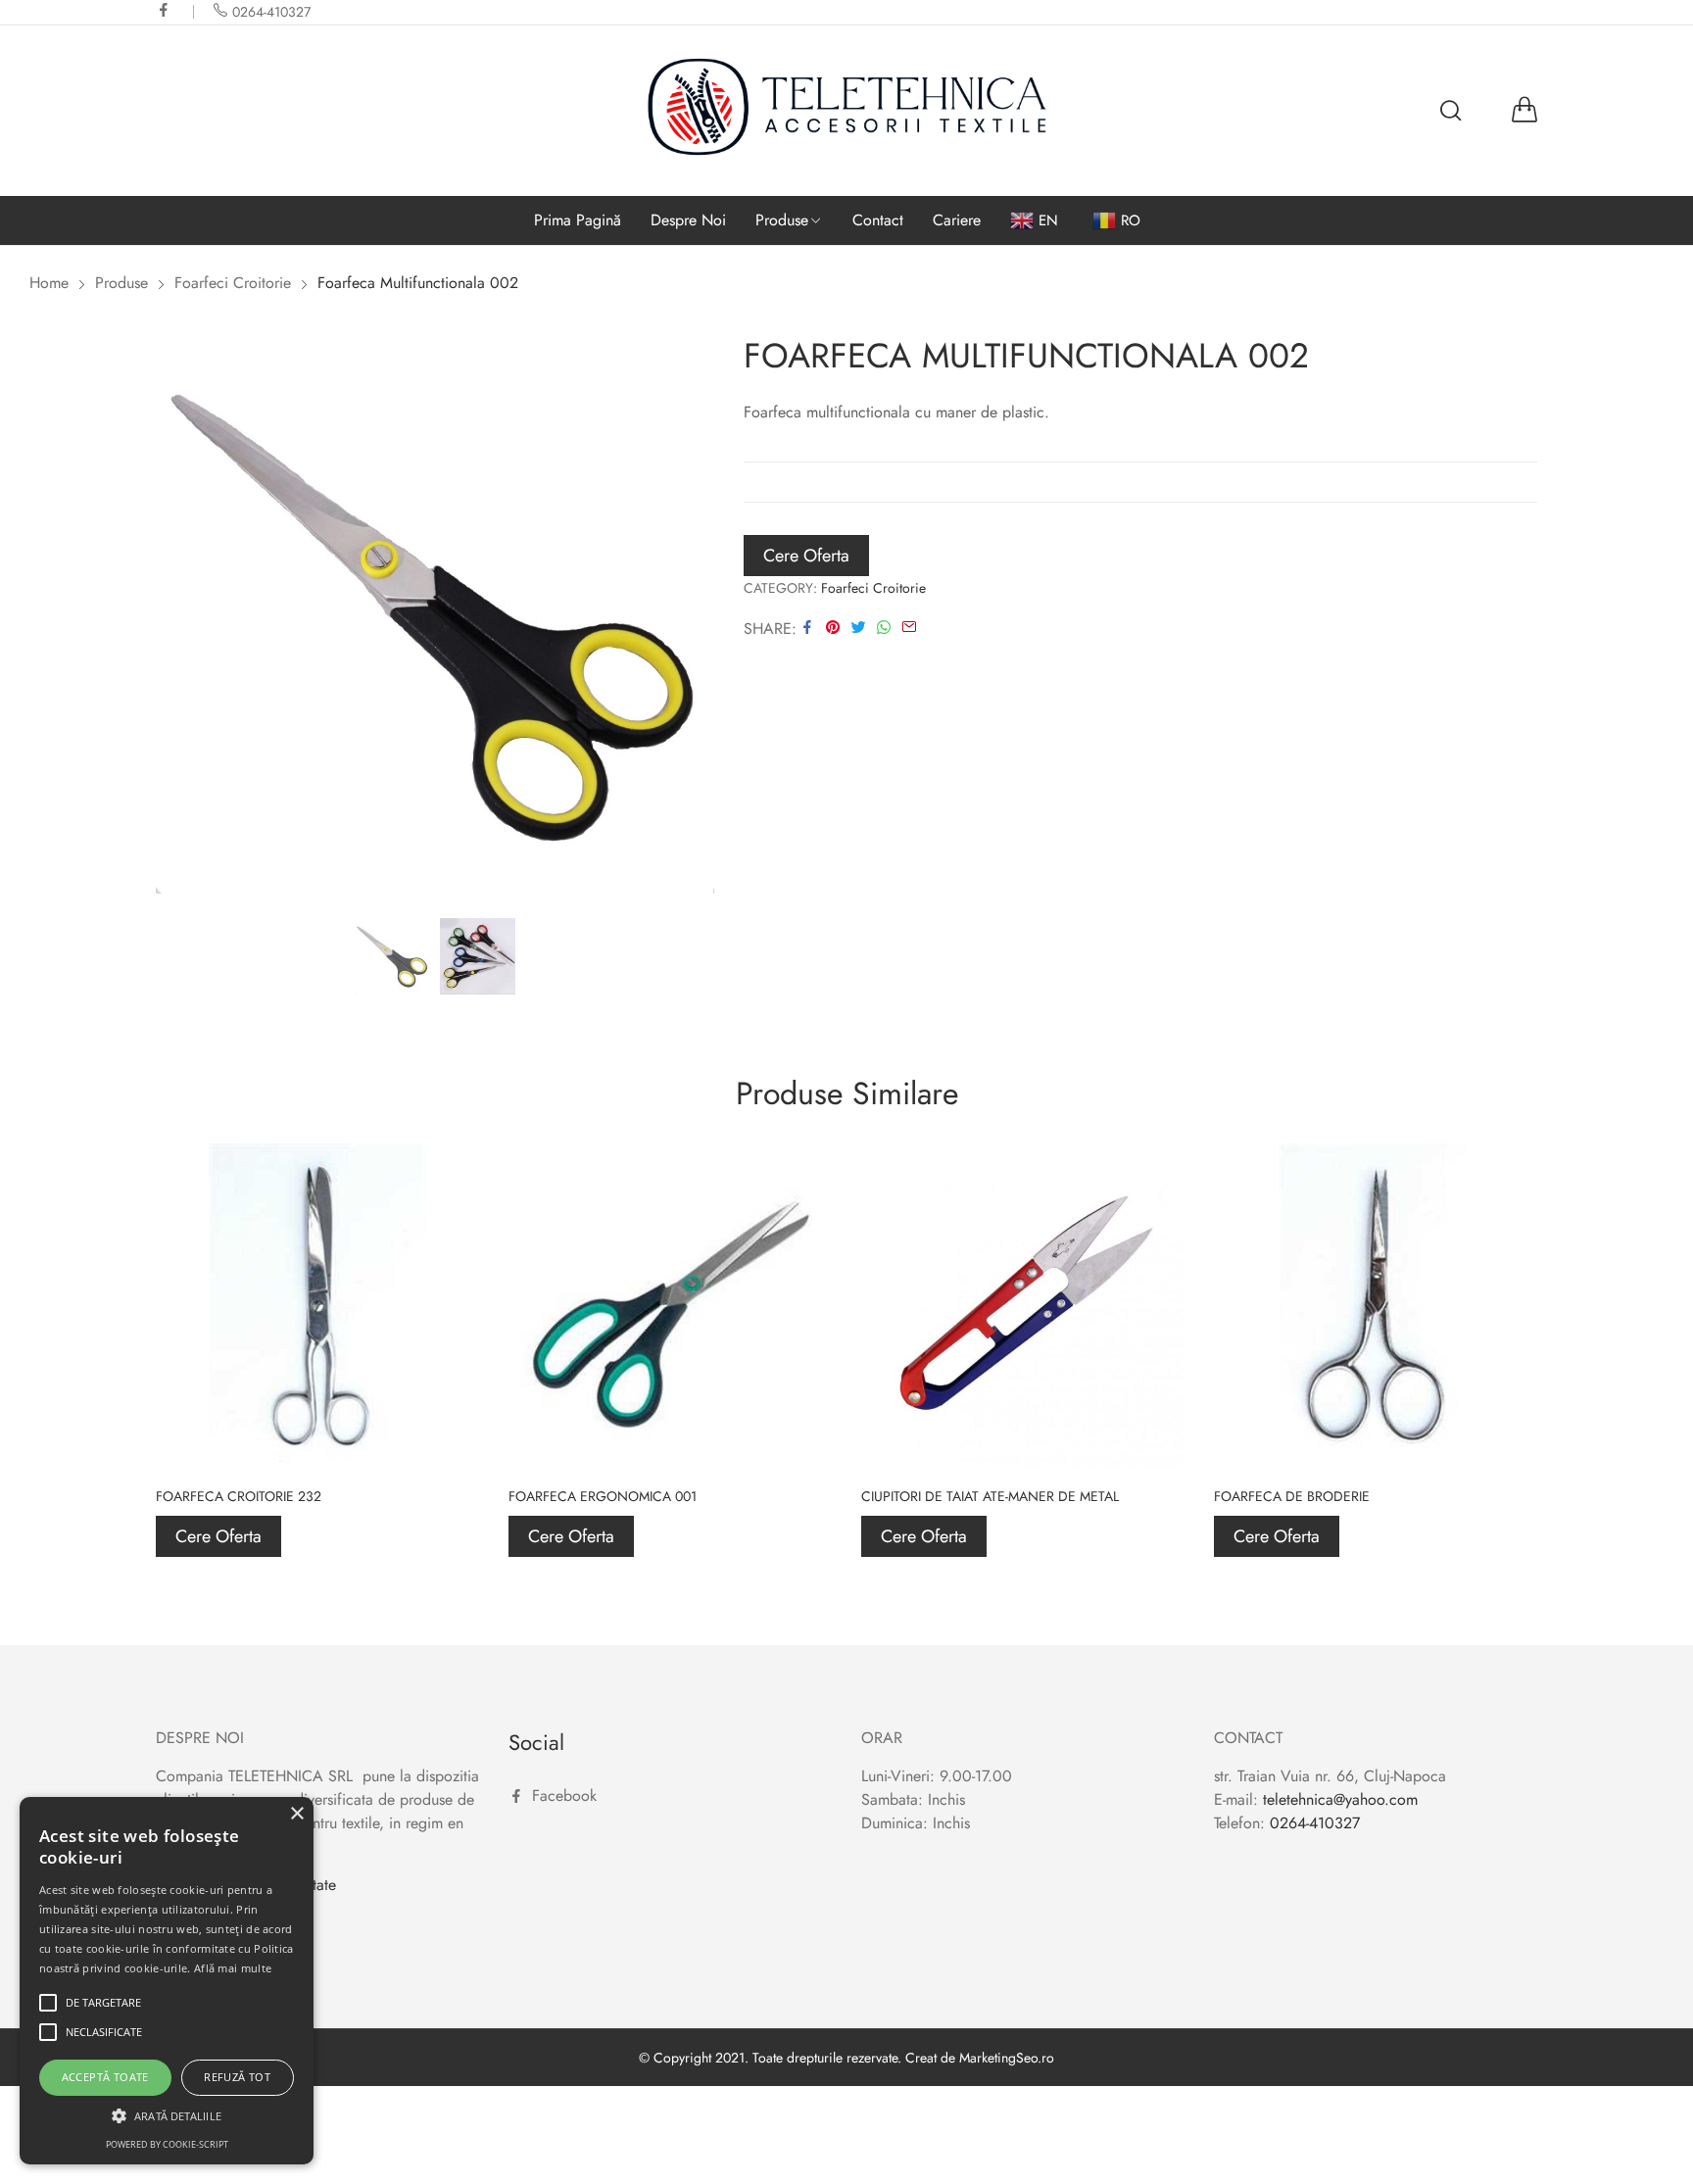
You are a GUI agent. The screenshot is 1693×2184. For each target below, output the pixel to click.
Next (700, 616)
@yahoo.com (1376, 1799)
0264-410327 (1315, 1823)
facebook (165, 10)
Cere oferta (806, 556)
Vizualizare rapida (442, 1181)
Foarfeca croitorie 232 (239, 1496)
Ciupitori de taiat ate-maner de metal (990, 1496)
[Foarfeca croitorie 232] (317, 1305)
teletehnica (1298, 1799)
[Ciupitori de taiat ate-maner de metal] (1023, 1305)
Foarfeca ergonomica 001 (603, 1496)
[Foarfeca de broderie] (1376, 1305)
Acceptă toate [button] (105, 2077)
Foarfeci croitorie (873, 588)
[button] (167, 2115)
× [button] (296, 1814)
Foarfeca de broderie (1292, 1496)
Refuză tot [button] (237, 2077)
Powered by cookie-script (167, 2144)
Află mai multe (233, 1968)
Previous (170, 616)
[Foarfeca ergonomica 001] (670, 1305)
